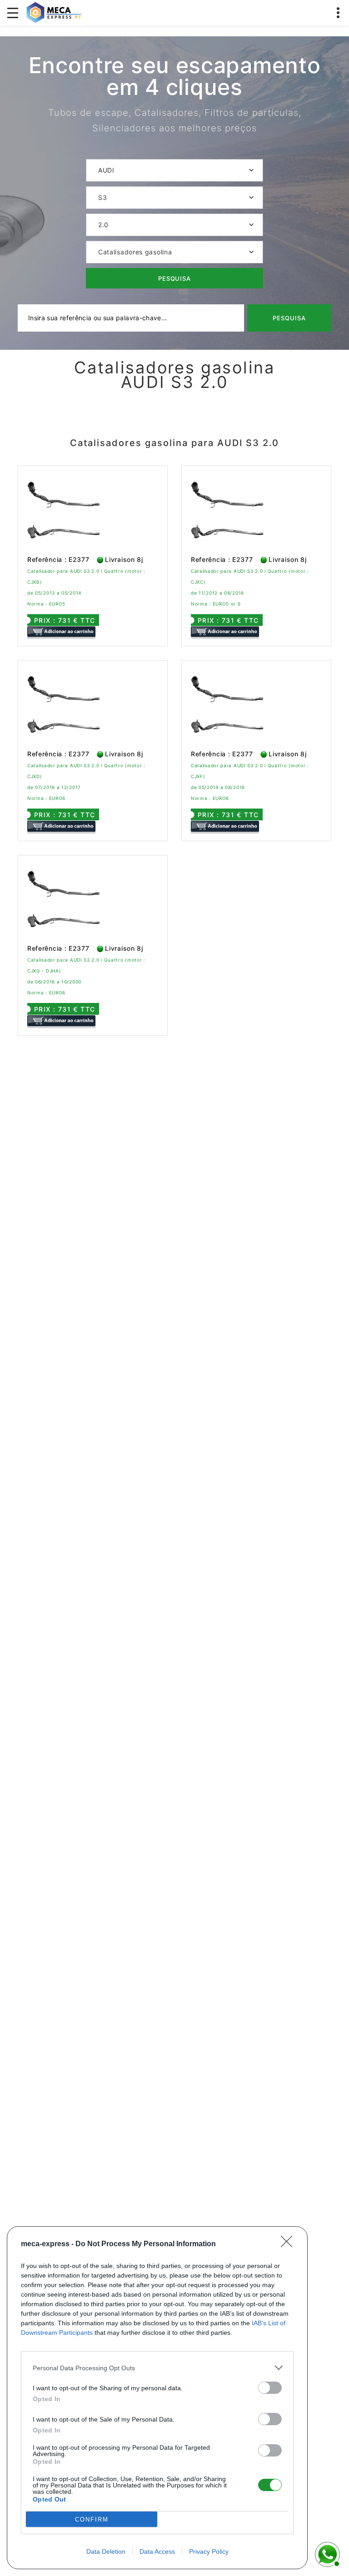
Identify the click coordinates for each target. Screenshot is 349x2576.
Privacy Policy (209, 2551)
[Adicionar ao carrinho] (61, 632)
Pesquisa (175, 278)
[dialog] (157, 2398)
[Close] (289, 2244)
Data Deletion (106, 2551)
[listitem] (157, 2368)
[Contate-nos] (326, 2553)
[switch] (270, 2388)
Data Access (157, 2551)
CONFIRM (92, 2519)
